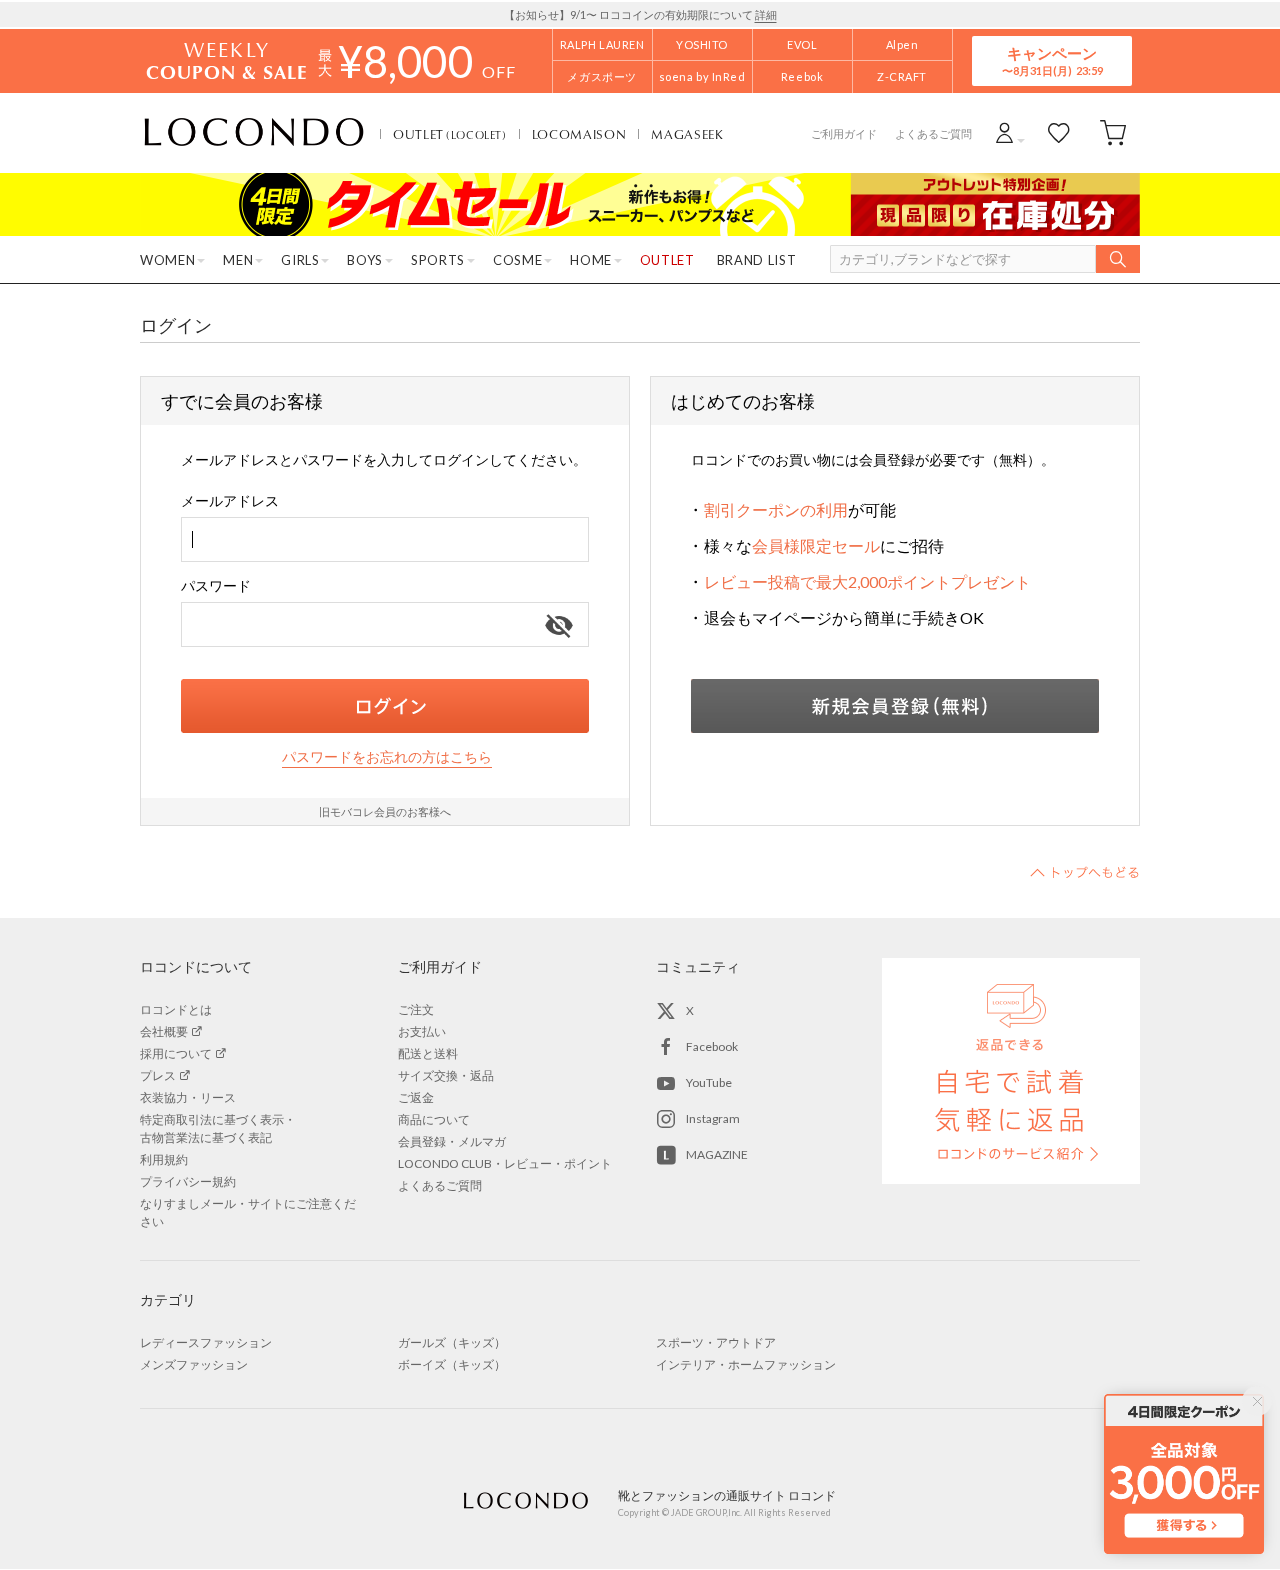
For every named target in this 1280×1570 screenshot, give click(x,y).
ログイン (385, 706)
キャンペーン (1052, 60)
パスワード (216, 585)
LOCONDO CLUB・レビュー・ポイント (505, 1163)
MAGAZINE (717, 1154)
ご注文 (416, 1009)
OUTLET (450, 134)
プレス (158, 1075)
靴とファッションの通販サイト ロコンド (254, 133)
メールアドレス (230, 500)
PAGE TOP (1085, 872)
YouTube (709, 1082)
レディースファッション (206, 1342)
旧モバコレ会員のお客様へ (385, 811)
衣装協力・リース (188, 1097)
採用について (176, 1053)
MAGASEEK (687, 134)
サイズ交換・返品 (446, 1075)
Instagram (713, 1118)
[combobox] (385, 539)
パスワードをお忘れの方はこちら (387, 756)
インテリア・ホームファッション (746, 1364)
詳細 (766, 14)
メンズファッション (194, 1364)
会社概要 (164, 1031)
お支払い (422, 1031)
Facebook (712, 1046)
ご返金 (416, 1097)
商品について (434, 1119)
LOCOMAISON (579, 134)
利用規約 (164, 1159)
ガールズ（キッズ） (452, 1342)
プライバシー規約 (188, 1181)
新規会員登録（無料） (895, 706)
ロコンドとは (176, 1009)
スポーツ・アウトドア (716, 1342)
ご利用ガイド (844, 133)
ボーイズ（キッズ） (452, 1364)
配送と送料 (428, 1053)
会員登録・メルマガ (452, 1141)
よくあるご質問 (933, 133)
